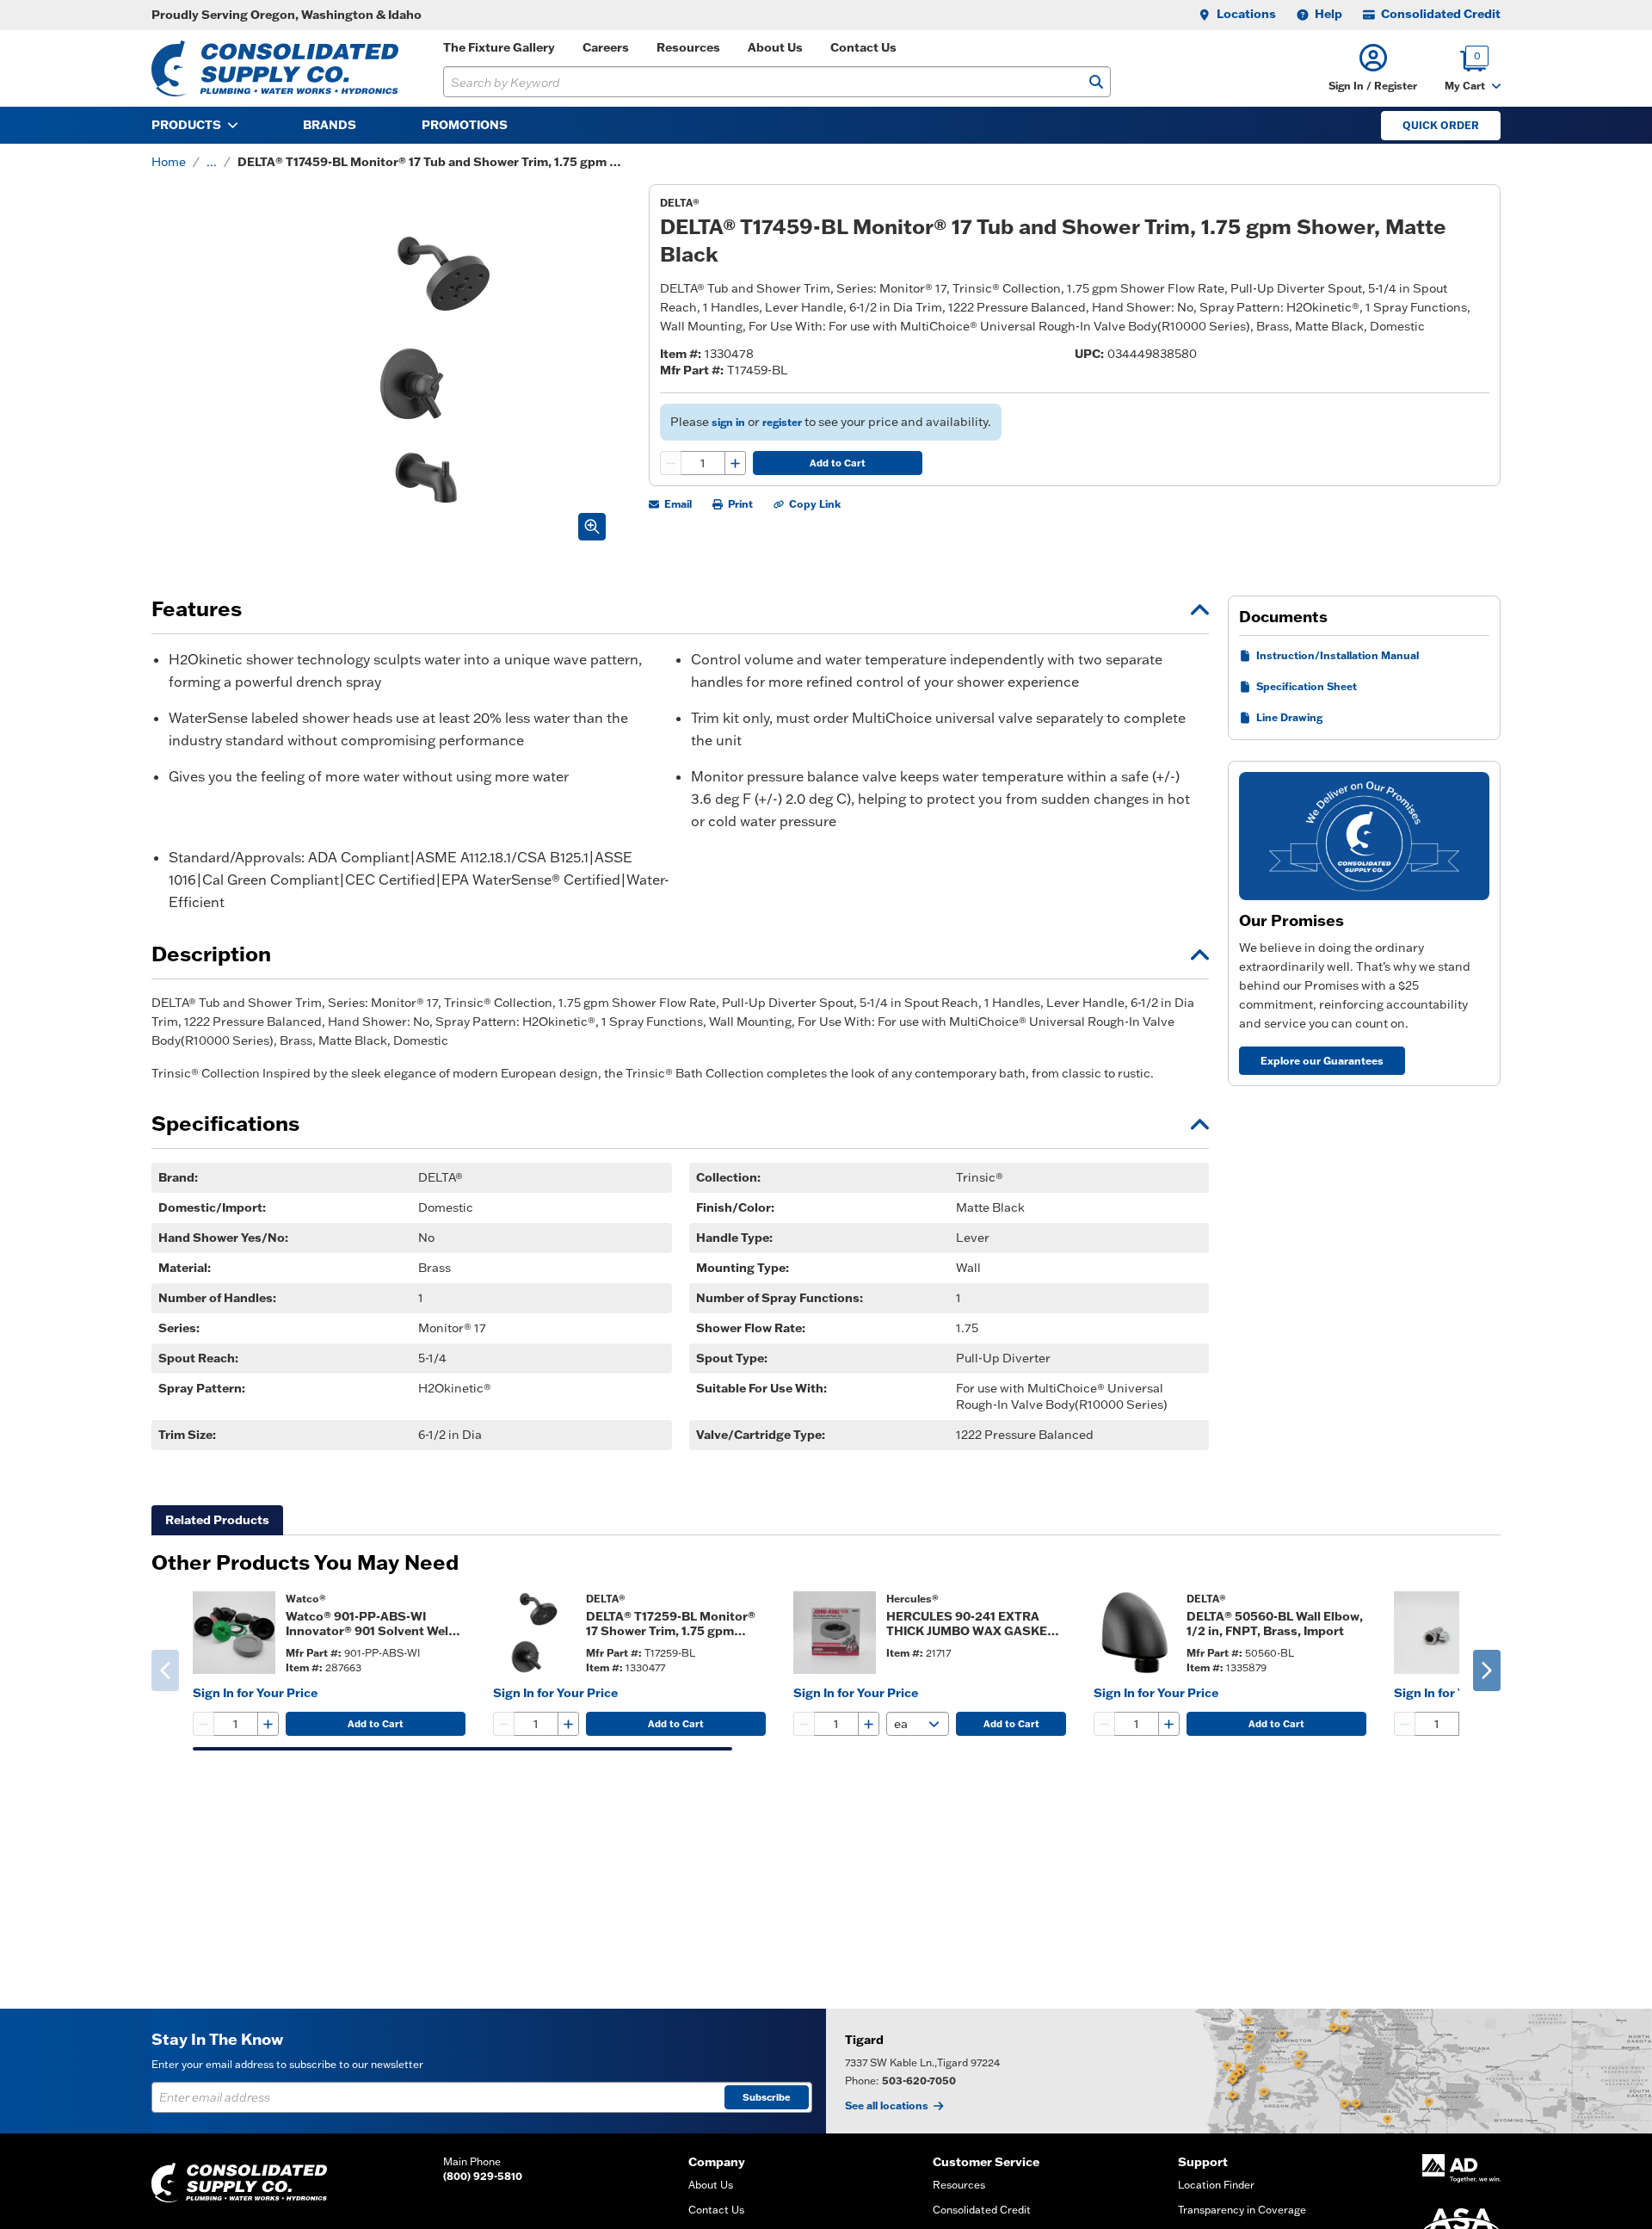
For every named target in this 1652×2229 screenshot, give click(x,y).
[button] (1373, 68)
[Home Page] (275, 68)
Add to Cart (838, 463)
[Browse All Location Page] (1239, 2071)
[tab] (217, 1520)
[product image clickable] (234, 1633)
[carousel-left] (165, 1670)
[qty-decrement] (671, 463)
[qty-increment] (735, 463)
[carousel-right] (1487, 1670)
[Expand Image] (592, 527)
